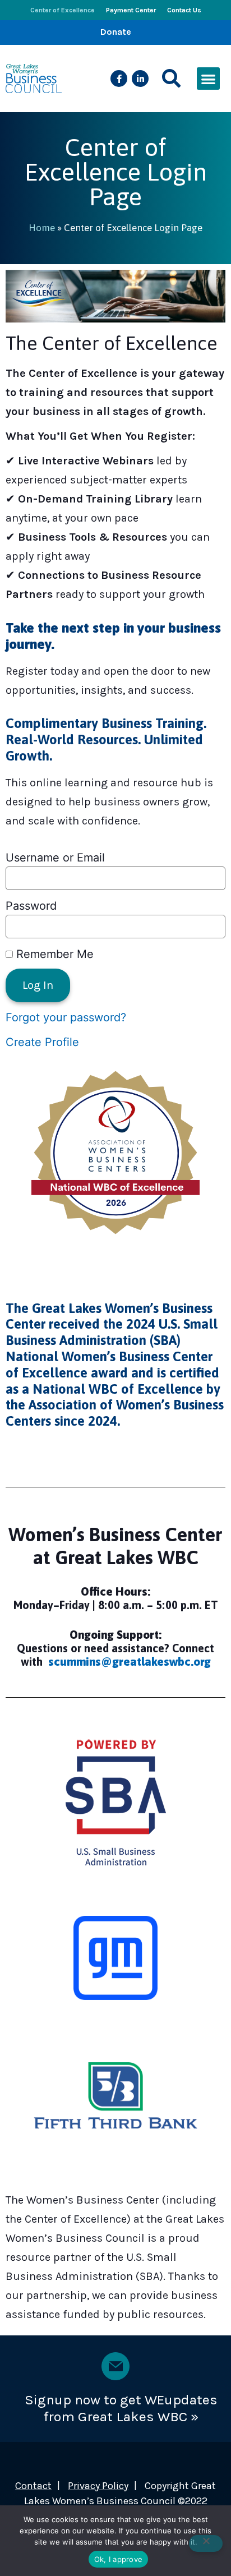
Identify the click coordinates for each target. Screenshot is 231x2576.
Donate (116, 32)
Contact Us (184, 10)
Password (31, 906)
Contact (33, 2486)
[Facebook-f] (119, 79)
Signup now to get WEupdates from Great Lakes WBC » (121, 2408)
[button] (171, 79)
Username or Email (55, 858)
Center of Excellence (63, 10)
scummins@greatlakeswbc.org (130, 1662)
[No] (206, 2543)
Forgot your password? (66, 1017)
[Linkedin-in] (140, 79)
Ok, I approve (118, 2559)
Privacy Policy (98, 2486)
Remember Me (53, 954)
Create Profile (42, 1042)
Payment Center (131, 10)
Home (42, 228)
